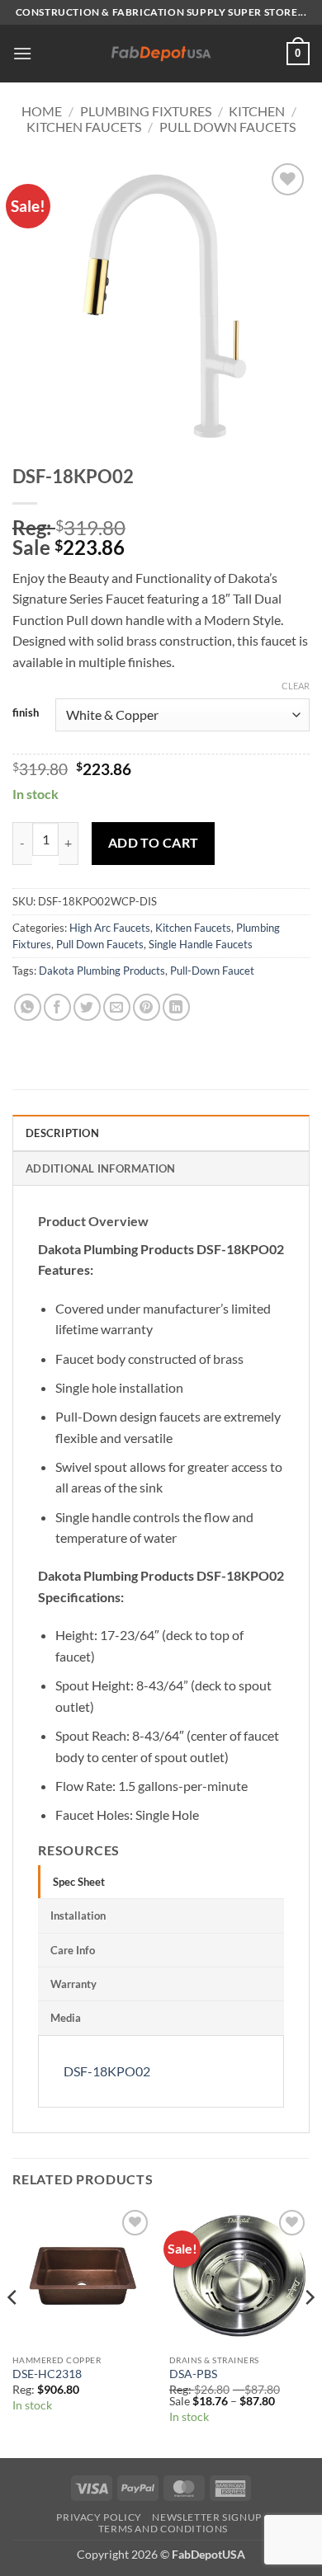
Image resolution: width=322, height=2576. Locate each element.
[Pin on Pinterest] (147, 1007)
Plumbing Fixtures (146, 111)
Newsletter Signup (206, 2517)
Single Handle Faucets (201, 944)
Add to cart (154, 843)
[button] (22, 53)
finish (26, 713)
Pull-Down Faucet (212, 971)
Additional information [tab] (101, 1168)
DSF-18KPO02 (107, 2071)
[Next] (309, 2331)
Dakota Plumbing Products (102, 971)
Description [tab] (62, 1133)
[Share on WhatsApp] (28, 1007)
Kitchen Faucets (84, 127)
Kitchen (257, 111)
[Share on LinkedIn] (176, 1007)
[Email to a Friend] (117, 1007)
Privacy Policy (99, 2517)
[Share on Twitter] (87, 1007)
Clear (296, 686)
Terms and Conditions (163, 2529)
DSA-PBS (193, 2374)
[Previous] (13, 2331)
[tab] (161, 1882)
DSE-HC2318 (47, 2374)
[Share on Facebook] (57, 1007)
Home (42, 111)
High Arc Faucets (110, 928)
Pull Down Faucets (227, 127)
